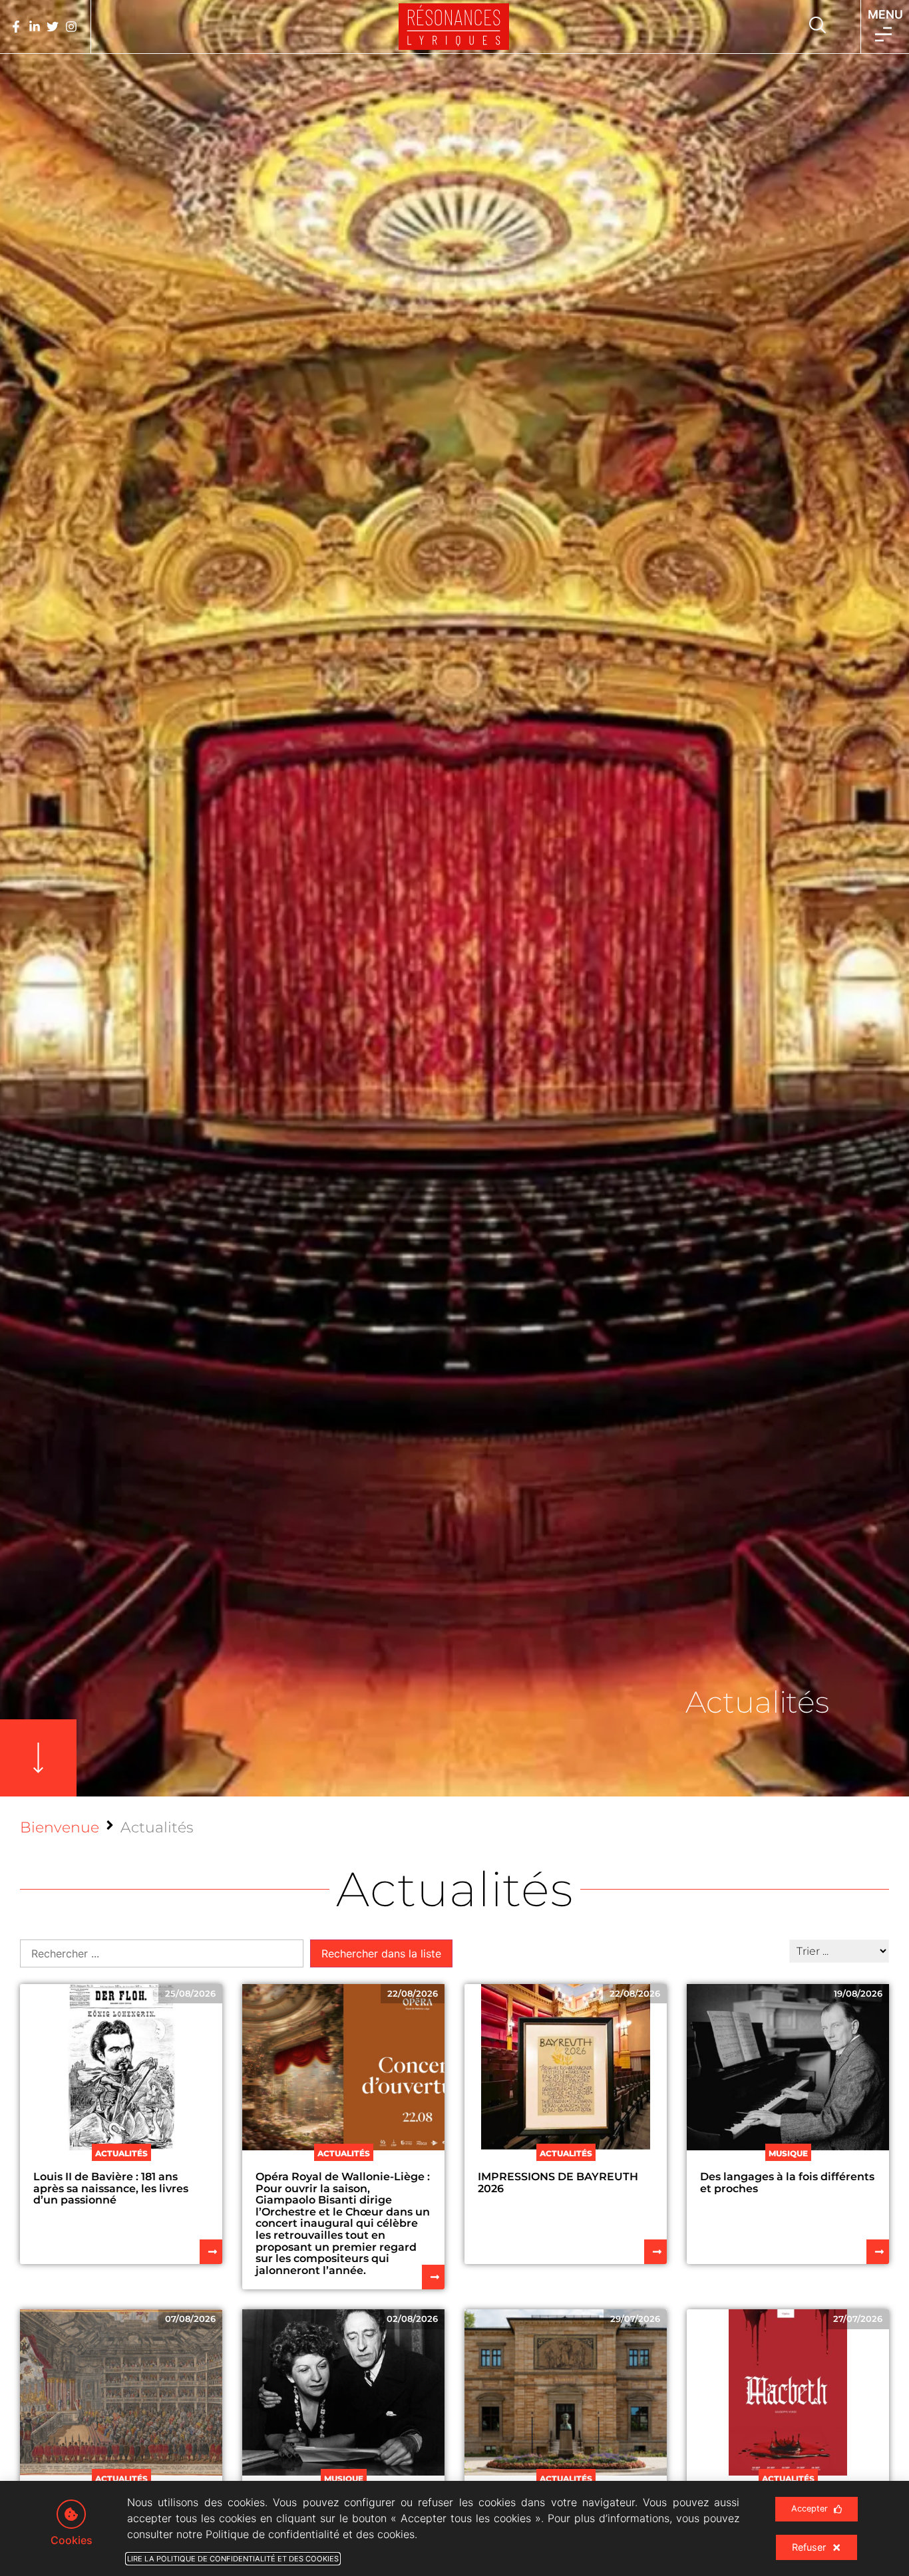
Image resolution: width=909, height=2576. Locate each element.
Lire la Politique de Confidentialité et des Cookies (233, 2559)
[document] (454, 1288)
